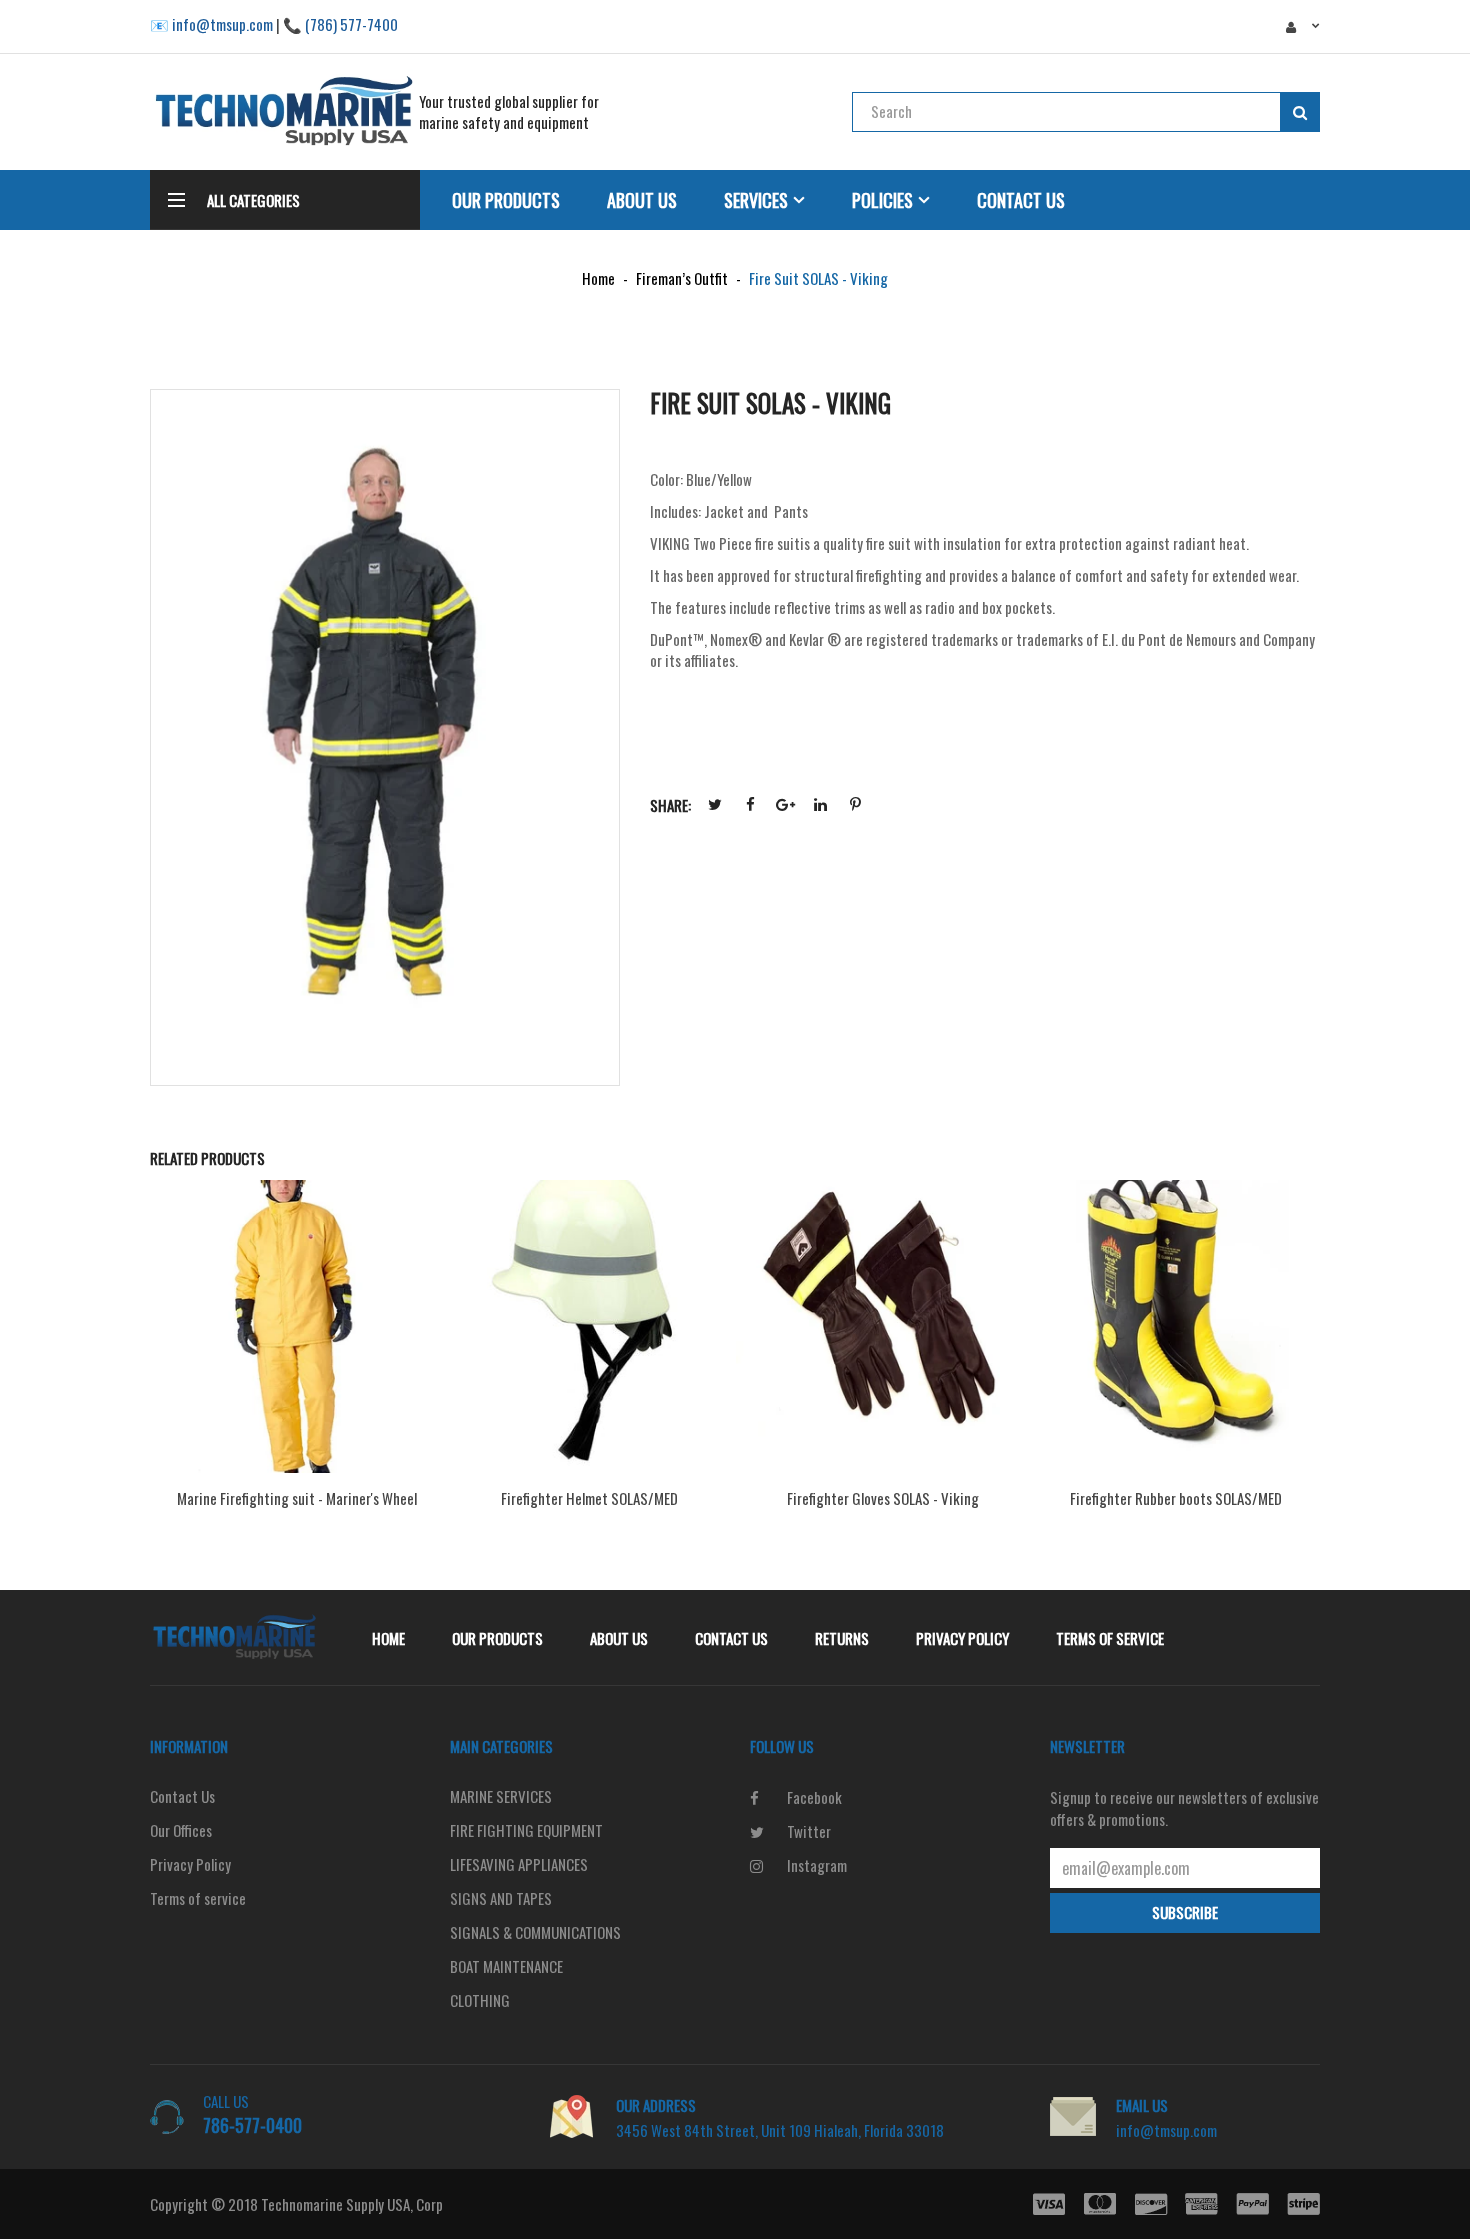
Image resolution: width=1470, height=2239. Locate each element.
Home (388, 1638)
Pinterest (855, 805)
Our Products (506, 200)
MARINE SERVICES (501, 1796)
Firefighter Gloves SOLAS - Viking (883, 1498)
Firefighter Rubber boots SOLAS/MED (1176, 1498)
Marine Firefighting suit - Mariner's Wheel (297, 1498)
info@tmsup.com (1166, 2130)
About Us (642, 200)
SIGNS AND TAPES (501, 1898)
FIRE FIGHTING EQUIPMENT (526, 1830)
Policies (882, 200)
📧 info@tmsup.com (211, 24)
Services (756, 200)
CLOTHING (480, 2000)
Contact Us (1021, 200)
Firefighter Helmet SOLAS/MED (589, 1498)
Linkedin (820, 805)
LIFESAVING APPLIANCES (519, 1864)
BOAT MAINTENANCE (506, 1966)
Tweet (715, 805)
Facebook (750, 805)
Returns (842, 1638)
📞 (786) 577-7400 (340, 24)
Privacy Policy (962, 1638)
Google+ (785, 805)
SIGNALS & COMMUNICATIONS (535, 1932)
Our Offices (181, 1830)
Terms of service (1110, 1638)
